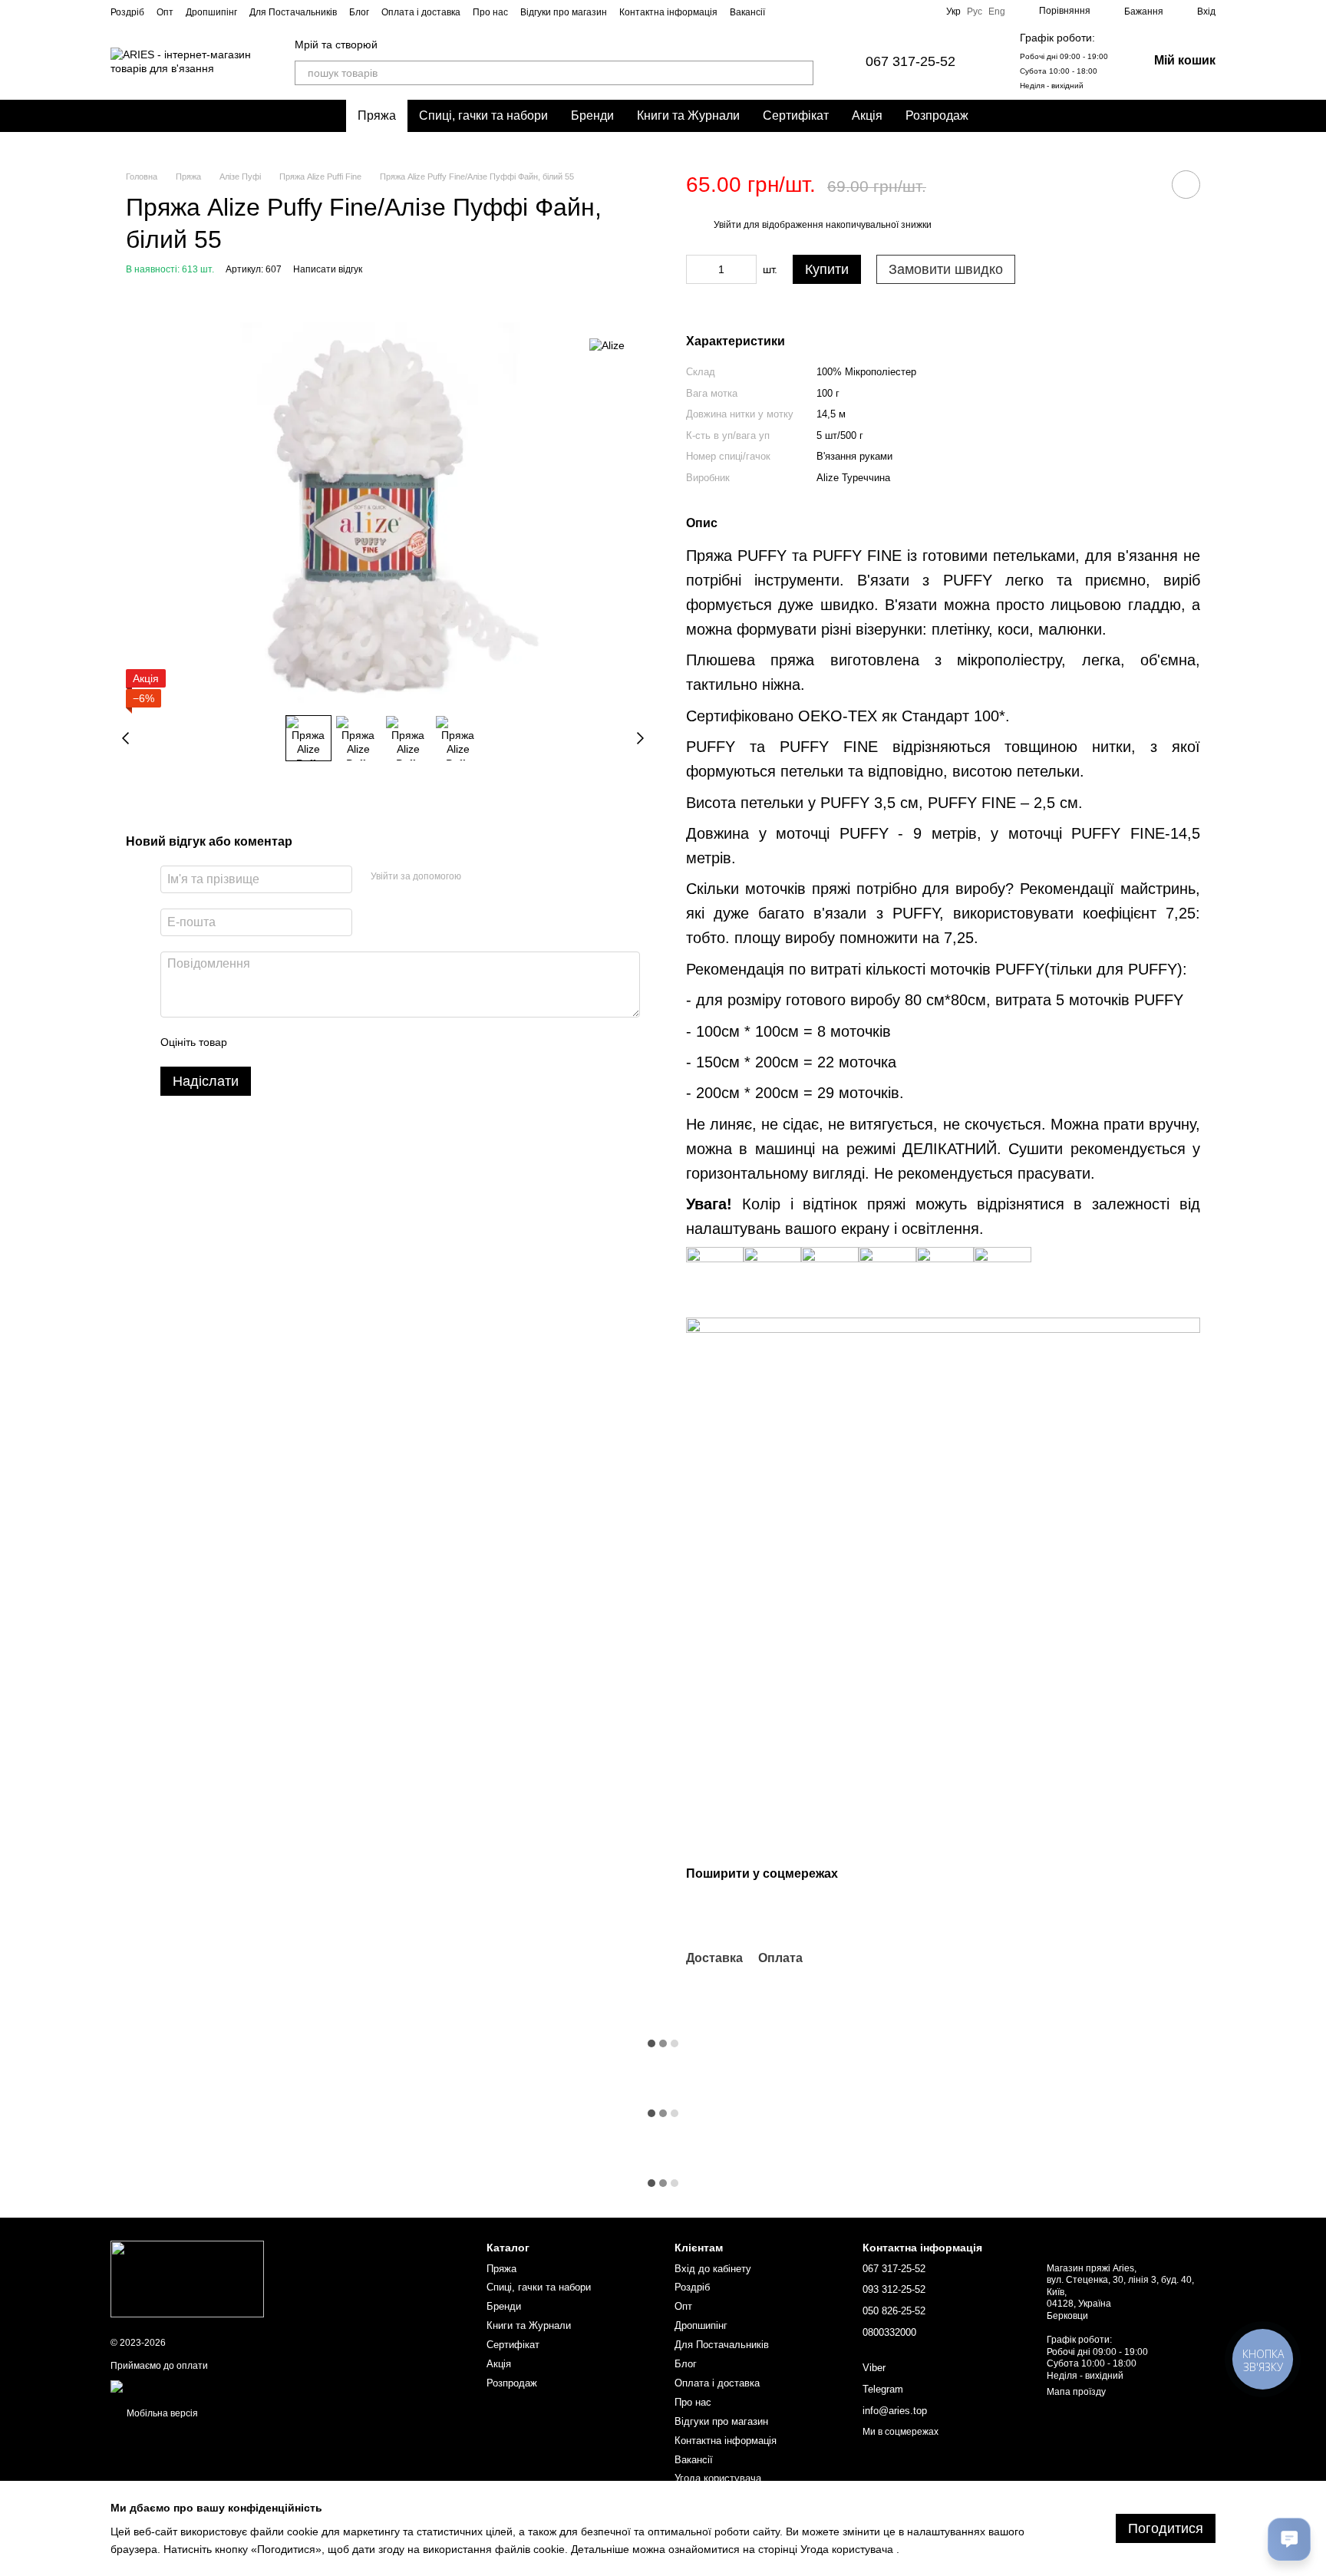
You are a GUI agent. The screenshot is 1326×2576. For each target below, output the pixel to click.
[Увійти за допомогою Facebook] (478, 877)
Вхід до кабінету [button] (713, 2269)
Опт (165, 12)
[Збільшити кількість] (745, 269)
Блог (359, 12)
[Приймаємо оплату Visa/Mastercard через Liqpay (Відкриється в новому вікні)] (223, 2386)
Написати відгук (328, 269)
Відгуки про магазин (564, 12)
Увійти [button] (727, 225)
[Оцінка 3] (302, 1042)
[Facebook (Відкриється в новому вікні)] (888, 12)
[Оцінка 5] (351, 1042)
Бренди (592, 115)
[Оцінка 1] (252, 1042)
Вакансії (747, 12)
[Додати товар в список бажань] (1186, 185)
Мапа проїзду (1076, 2392)
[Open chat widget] (1289, 2539)
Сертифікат (796, 115)
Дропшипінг (211, 12)
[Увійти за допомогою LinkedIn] (527, 877)
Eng (997, 12)
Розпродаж (937, 115)
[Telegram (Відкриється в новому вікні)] (925, 12)
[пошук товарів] (801, 73)
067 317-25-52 (910, 61)
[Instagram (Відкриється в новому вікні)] (851, 12)
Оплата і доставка (421, 12)
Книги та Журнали (688, 115)
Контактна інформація (668, 12)
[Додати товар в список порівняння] (1143, 184)
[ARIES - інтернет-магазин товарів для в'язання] (187, 2279)
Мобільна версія (161, 2413)
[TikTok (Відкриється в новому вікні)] (869, 12)
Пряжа (377, 115)
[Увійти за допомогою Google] (503, 877)
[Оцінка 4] (326, 1042)
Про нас (490, 12)
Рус (975, 12)
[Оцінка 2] (277, 1042)
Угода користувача (718, 2478)
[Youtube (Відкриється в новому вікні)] (906, 12)
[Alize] (607, 345)
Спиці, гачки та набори (483, 115)
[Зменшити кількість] (698, 269)
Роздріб (127, 12)
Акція (867, 115)
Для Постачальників (293, 12)
